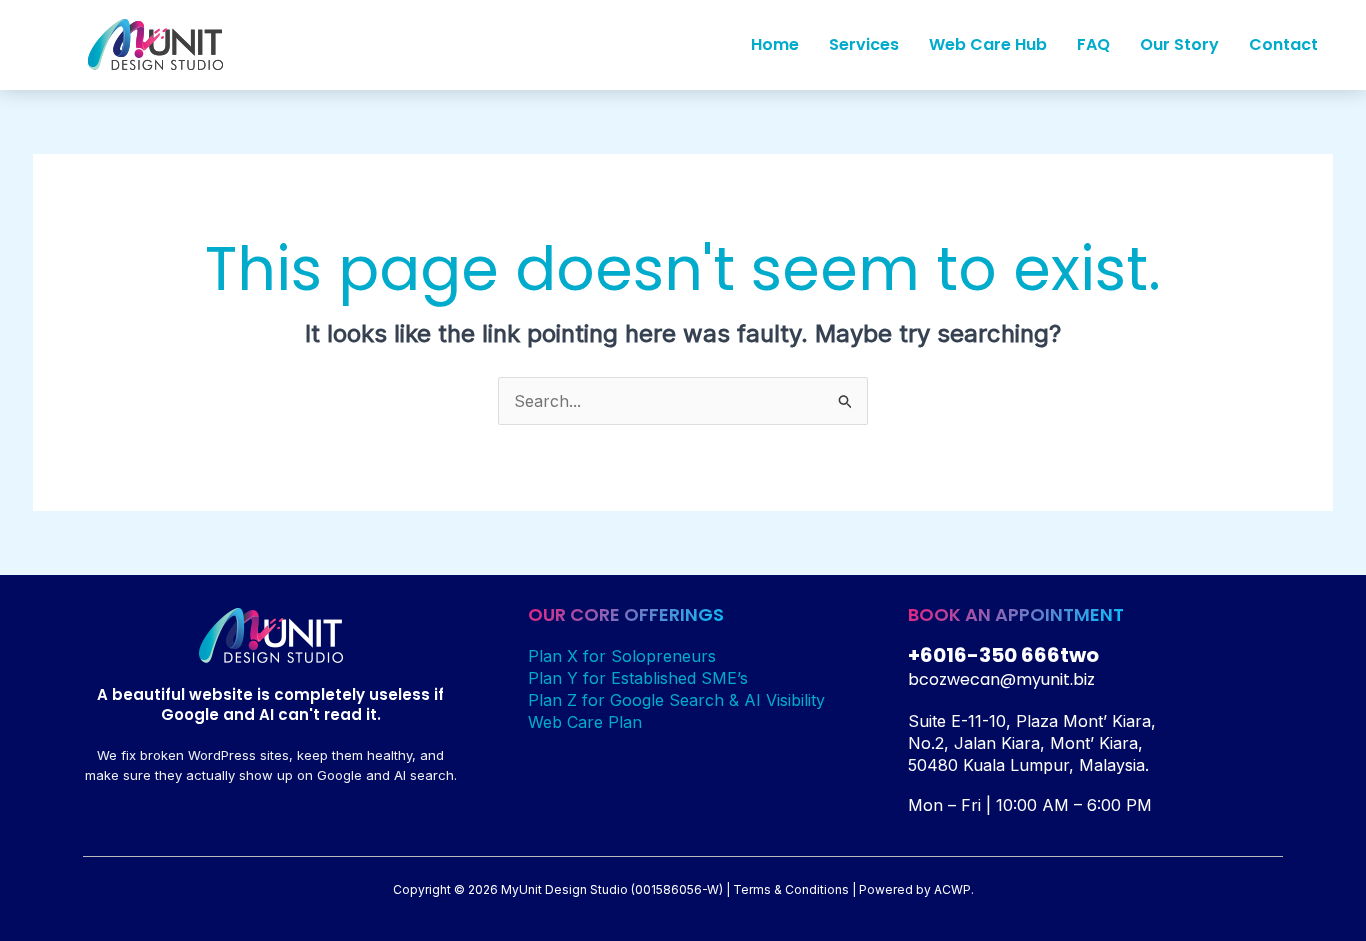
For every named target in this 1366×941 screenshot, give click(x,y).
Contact (1283, 44)
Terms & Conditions (791, 889)
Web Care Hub (988, 44)
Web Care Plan (585, 722)
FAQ (1093, 44)
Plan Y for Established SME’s (638, 678)
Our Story (1179, 44)
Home (775, 44)
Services (864, 44)
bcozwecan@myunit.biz (1001, 679)
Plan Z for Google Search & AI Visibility (676, 700)
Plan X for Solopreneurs (622, 656)
